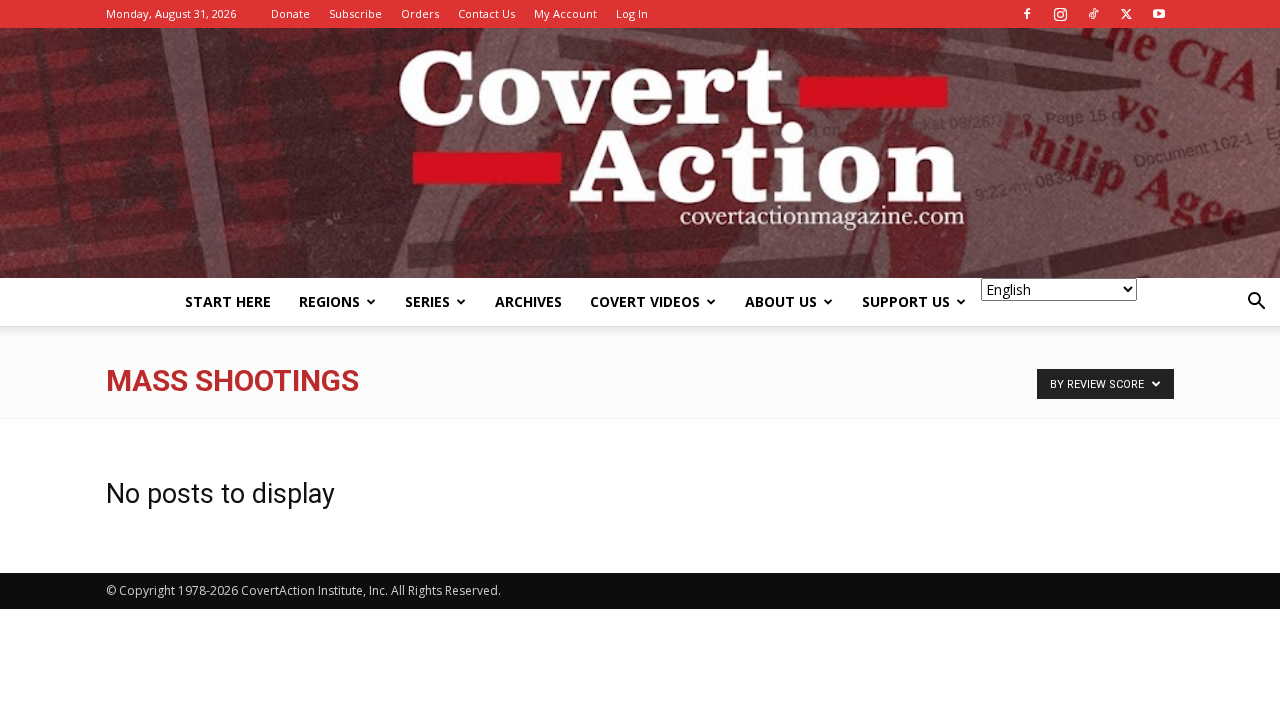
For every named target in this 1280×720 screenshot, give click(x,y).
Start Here (228, 301)
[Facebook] (1027, 14)
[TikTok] (1093, 14)
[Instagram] (1060, 14)
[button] (1256, 303)
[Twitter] (1126, 14)
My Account (565, 13)
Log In (632, 13)
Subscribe (355, 13)
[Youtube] (1159, 14)
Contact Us (486, 13)
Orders (420, 13)
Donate (290, 13)
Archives (528, 301)
